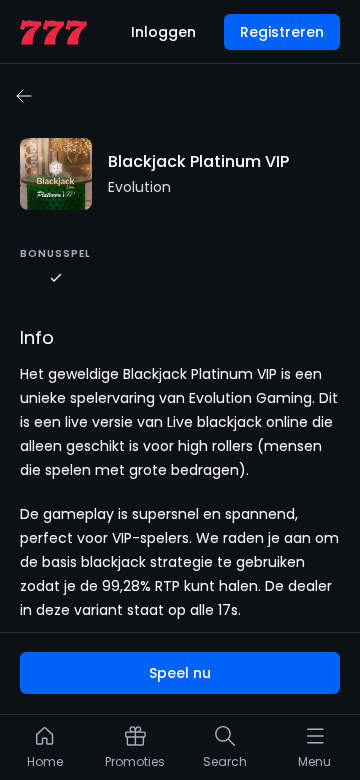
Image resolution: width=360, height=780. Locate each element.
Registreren (282, 32)
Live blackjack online (237, 422)
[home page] (53, 32)
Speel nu (180, 673)
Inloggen (163, 32)
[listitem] (45, 752)
